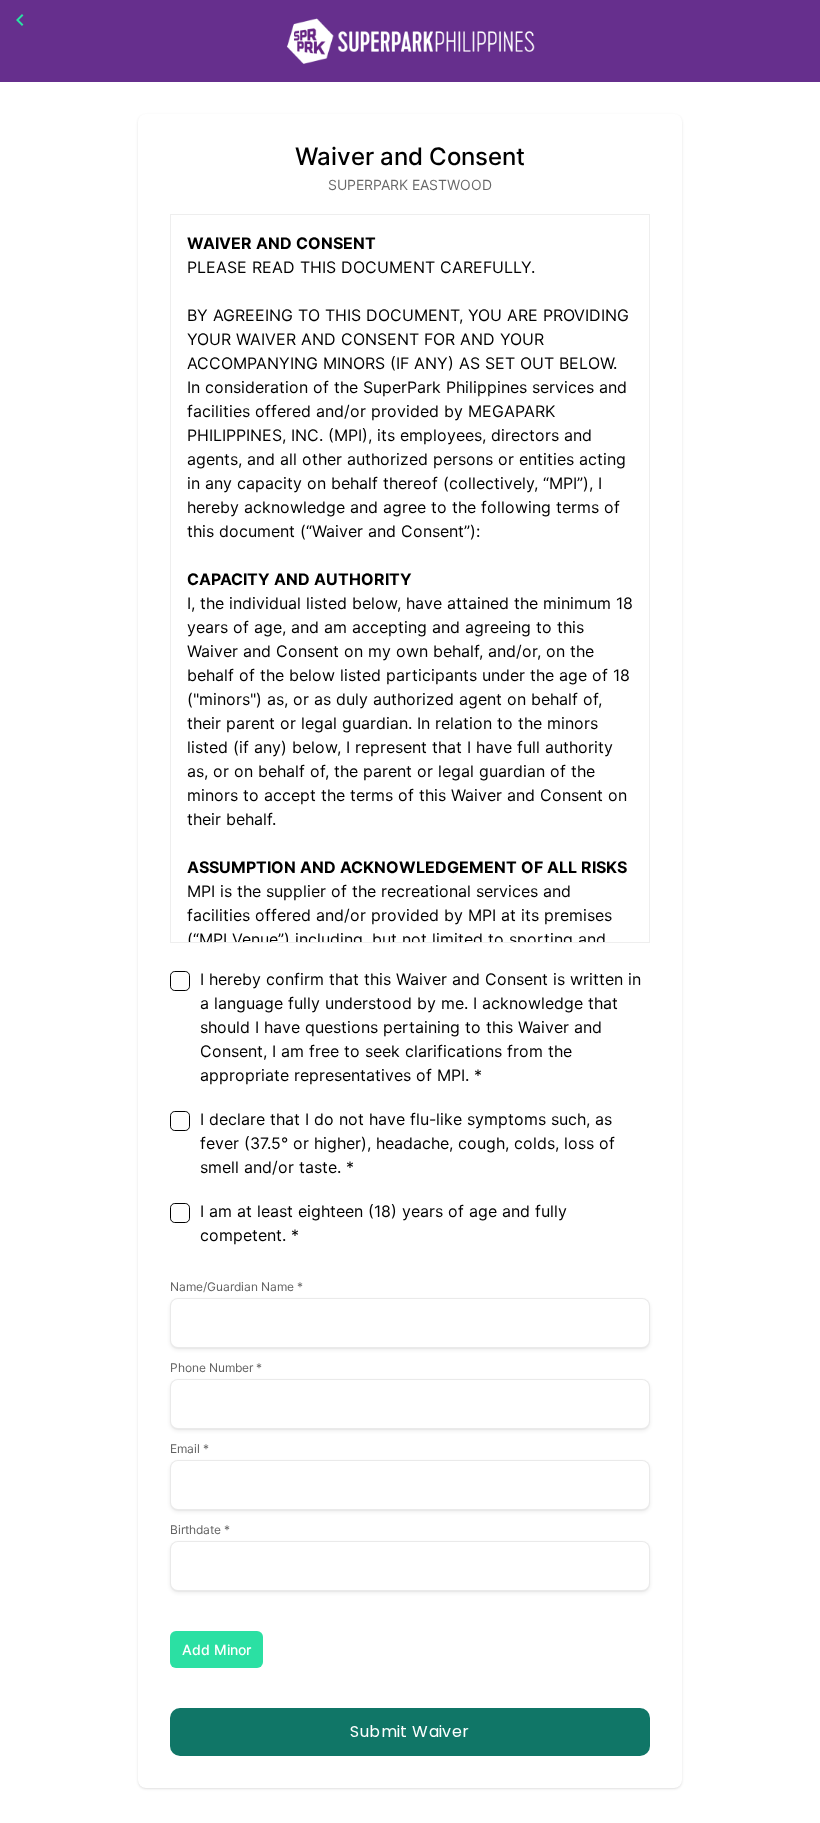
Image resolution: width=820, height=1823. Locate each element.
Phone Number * (216, 1367)
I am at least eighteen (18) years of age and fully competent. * (383, 1223)
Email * (189, 1448)
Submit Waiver (409, 1731)
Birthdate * (200, 1529)
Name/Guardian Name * (236, 1286)
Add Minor (216, 1649)
